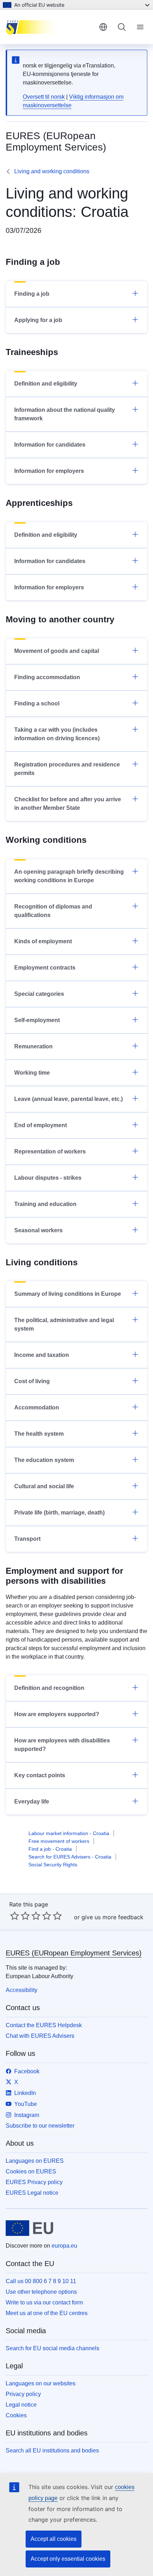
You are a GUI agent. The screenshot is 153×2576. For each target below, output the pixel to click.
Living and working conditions (52, 171)
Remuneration (33, 1046)
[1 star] (15, 1916)
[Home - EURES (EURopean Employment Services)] (49, 27)
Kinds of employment (43, 941)
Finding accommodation (47, 677)
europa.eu (64, 2246)
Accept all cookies (54, 2539)
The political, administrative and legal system (64, 1324)
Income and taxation (42, 1355)
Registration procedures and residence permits (67, 769)
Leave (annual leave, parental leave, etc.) (68, 1099)
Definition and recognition (49, 1688)
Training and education (45, 1204)
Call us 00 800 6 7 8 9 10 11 (41, 2281)
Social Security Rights (53, 1865)
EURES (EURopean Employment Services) (74, 1953)
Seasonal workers (38, 1230)
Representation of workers (50, 1151)
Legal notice (21, 2405)
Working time (32, 1073)
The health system (39, 1434)
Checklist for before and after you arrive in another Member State (68, 804)
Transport (27, 1539)
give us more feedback (112, 1917)
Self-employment (37, 1020)
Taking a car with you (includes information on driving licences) (57, 734)
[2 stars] (20, 1916)
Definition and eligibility (46, 384)
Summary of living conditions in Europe (68, 1294)
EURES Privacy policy (34, 2182)
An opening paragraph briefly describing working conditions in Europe (69, 876)
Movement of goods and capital (57, 651)
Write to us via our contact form (44, 2302)
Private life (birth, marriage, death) (59, 1513)
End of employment (41, 1125)
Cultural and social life (44, 1486)
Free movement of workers (59, 1841)
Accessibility (22, 1990)
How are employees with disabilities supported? (62, 1745)
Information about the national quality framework (65, 414)
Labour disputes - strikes (48, 1178)
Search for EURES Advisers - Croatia (70, 1857)
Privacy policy (23, 2394)
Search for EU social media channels (52, 2348)
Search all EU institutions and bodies (52, 2451)
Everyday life (32, 1802)
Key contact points (40, 1775)
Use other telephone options (41, 2292)
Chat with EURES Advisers (40, 2036)
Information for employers (49, 471)
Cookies (16, 2415)
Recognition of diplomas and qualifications (53, 911)
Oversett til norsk (44, 97)
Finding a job (32, 294)
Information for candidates (50, 445)
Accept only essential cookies (68, 2559)
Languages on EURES (35, 2161)
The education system (44, 1460)
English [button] (103, 27)
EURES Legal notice (32, 2193)
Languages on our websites (41, 2383)
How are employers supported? (57, 1714)
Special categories (39, 994)
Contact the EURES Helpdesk (44, 2025)
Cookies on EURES (31, 2171)
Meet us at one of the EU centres (47, 2313)
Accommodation (37, 1407)
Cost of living (32, 1381)
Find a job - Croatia (50, 1849)
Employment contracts (45, 968)
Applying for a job (38, 320)
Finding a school (37, 703)
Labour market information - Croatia (69, 1833)
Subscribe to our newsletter (40, 2126)
